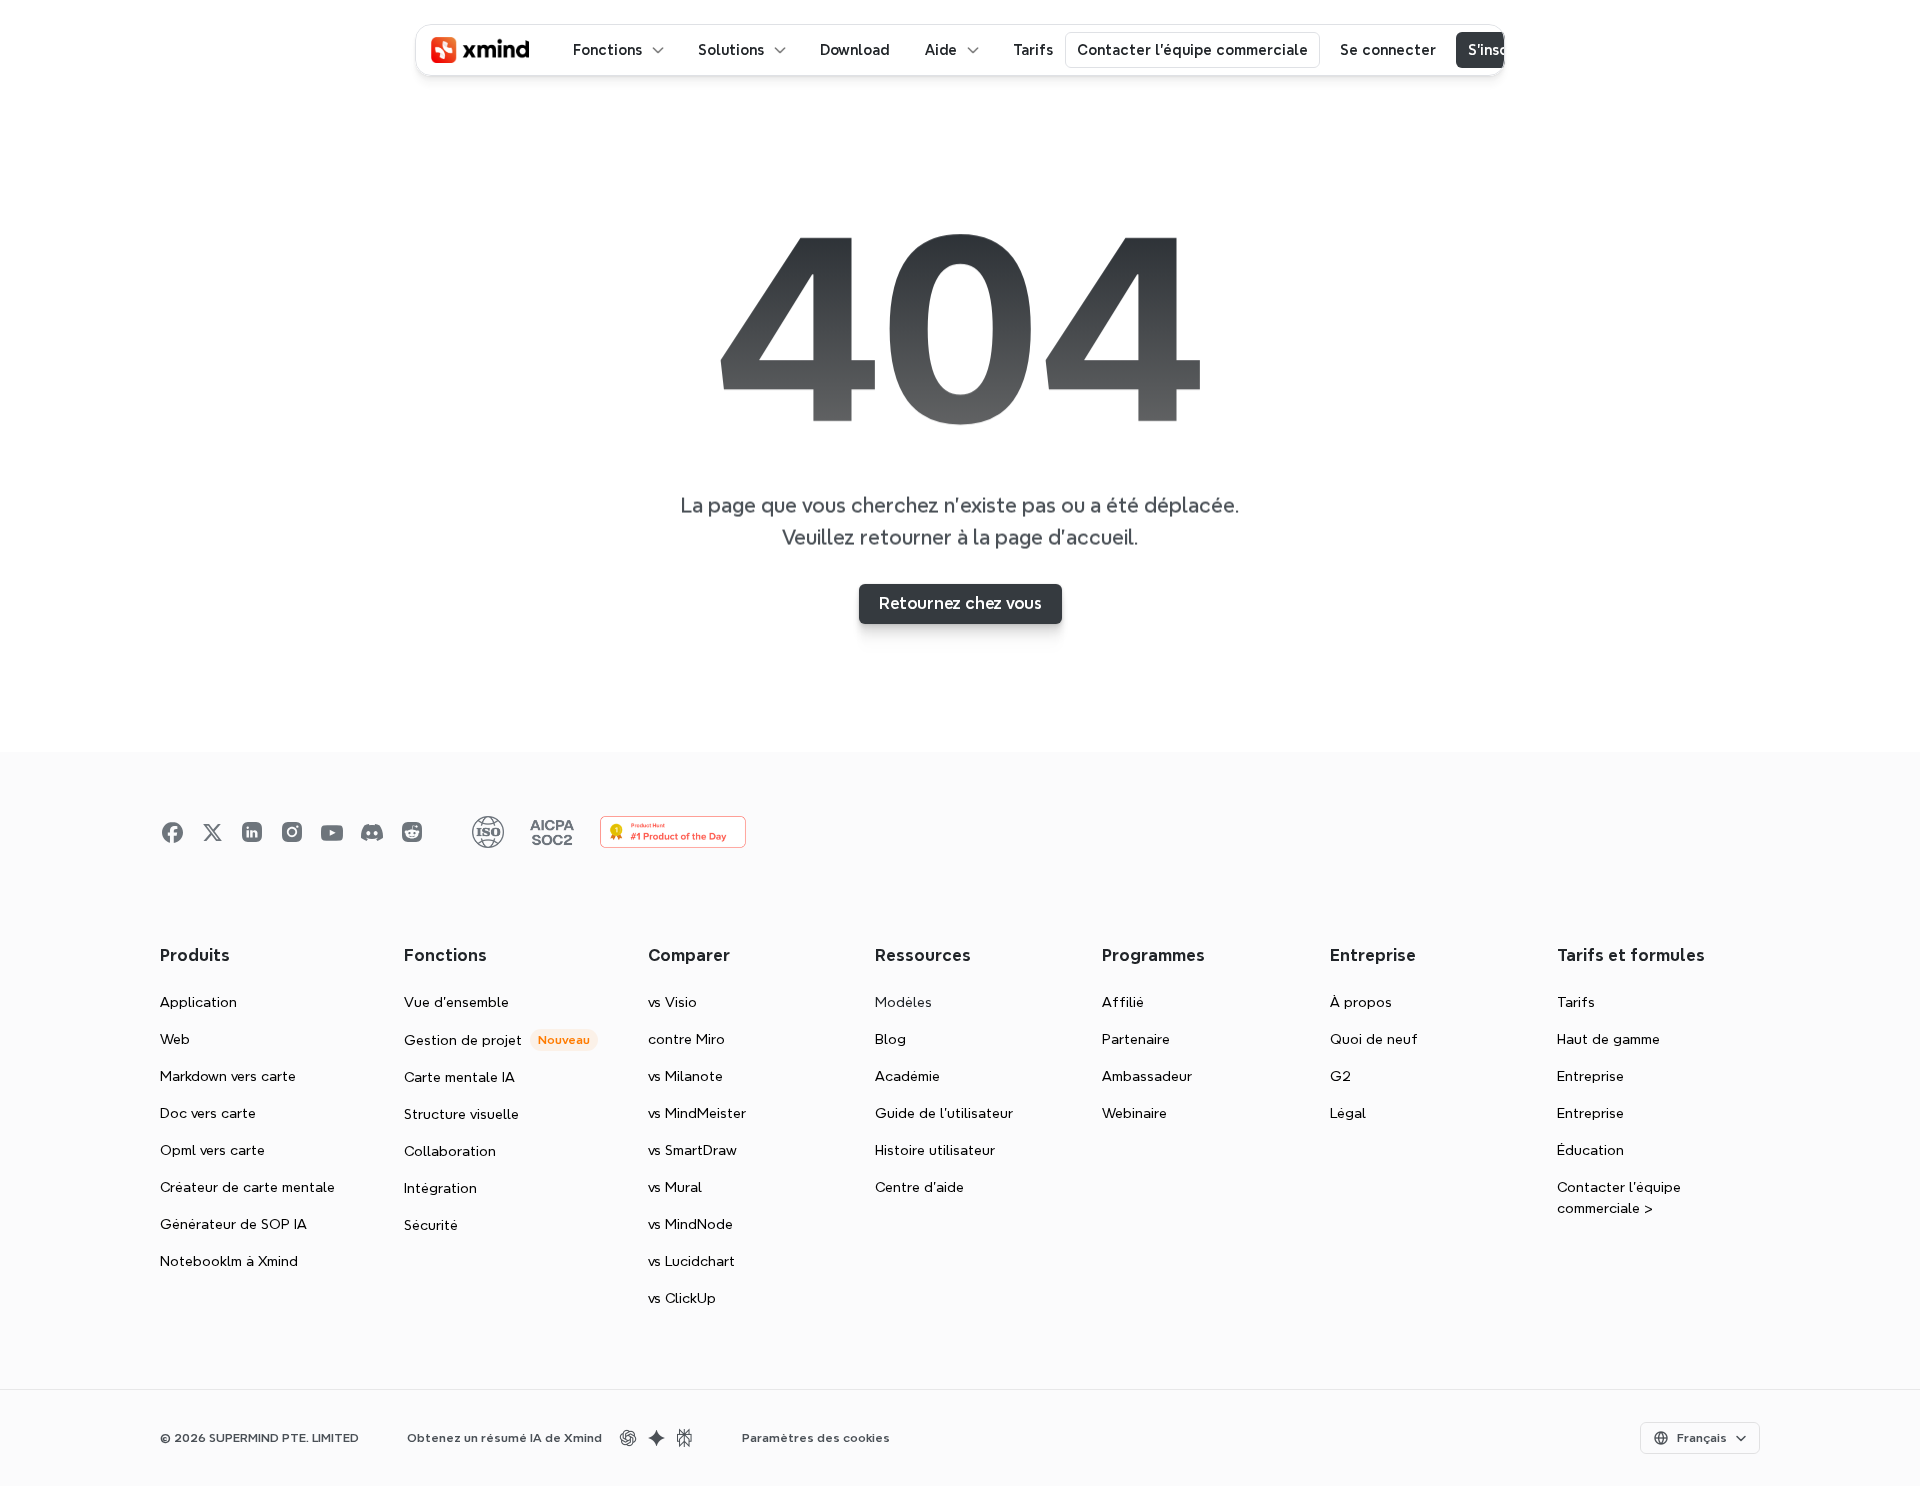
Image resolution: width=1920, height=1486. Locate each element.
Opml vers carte (212, 1150)
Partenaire (1136, 1039)
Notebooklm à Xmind (229, 1261)
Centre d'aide (919, 1187)
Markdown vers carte (228, 1076)
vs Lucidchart (691, 1261)
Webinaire (1134, 1113)
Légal (1348, 1113)
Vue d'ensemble (456, 1002)
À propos (1361, 1002)
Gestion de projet (463, 1040)
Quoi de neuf (1374, 1039)
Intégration (440, 1188)
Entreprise (1590, 1076)
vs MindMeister (697, 1113)
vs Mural (675, 1187)
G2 (1340, 1076)
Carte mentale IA (459, 1077)
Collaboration (450, 1151)
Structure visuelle (461, 1114)
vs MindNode (690, 1224)
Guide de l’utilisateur (944, 1113)
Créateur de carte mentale (247, 1187)
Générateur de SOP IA (233, 1224)
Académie (907, 1076)
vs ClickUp (682, 1298)
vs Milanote (685, 1076)
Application (198, 1002)
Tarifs (1576, 1002)
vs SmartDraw (692, 1150)
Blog (890, 1039)
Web (175, 1039)
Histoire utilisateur (935, 1150)
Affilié (1123, 1002)
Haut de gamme (1608, 1039)
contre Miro (686, 1039)
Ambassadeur (1147, 1076)
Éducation (1590, 1150)
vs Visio (672, 1002)
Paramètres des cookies (816, 1438)
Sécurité (431, 1225)
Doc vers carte (208, 1113)
